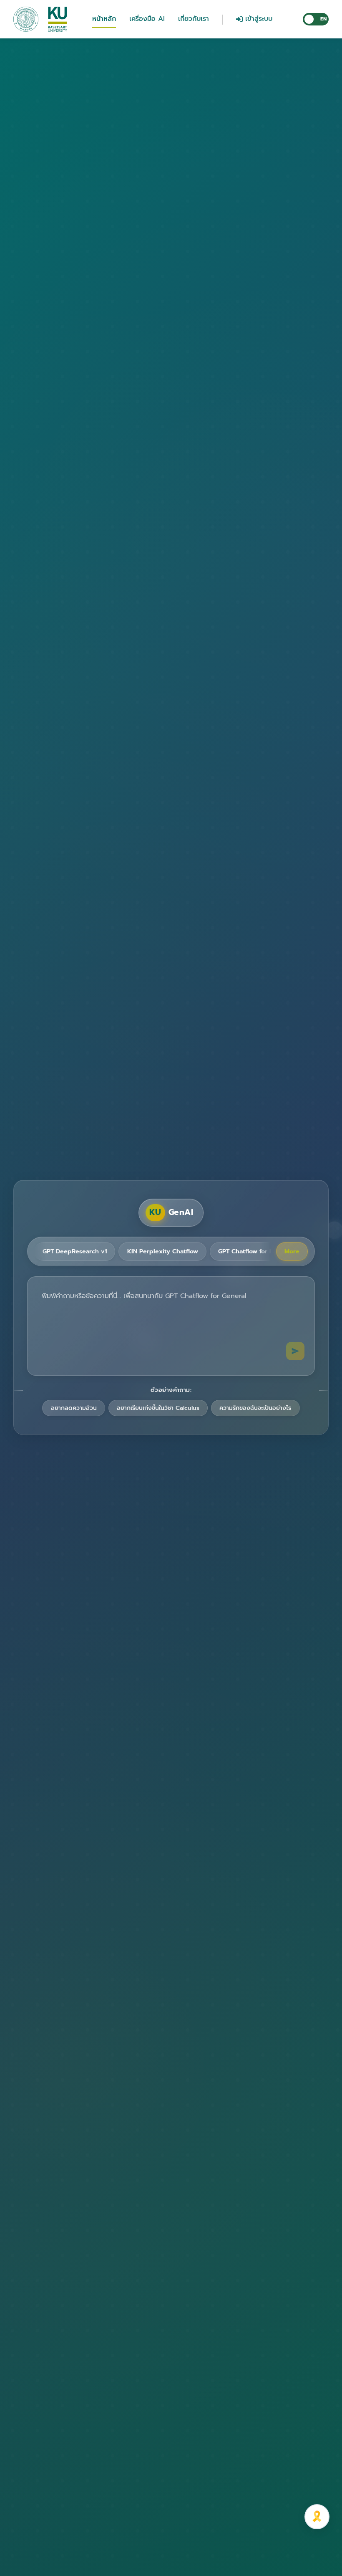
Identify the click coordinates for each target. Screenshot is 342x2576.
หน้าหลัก (104, 19)
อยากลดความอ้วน (74, 1408)
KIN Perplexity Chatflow (163, 1251)
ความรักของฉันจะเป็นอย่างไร (255, 1408)
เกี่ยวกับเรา (194, 19)
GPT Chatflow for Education (259, 1251)
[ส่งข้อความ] (295, 1351)
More (292, 1251)
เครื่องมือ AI (147, 19)
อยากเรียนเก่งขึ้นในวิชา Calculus (158, 1408)
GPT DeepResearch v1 (75, 1251)
